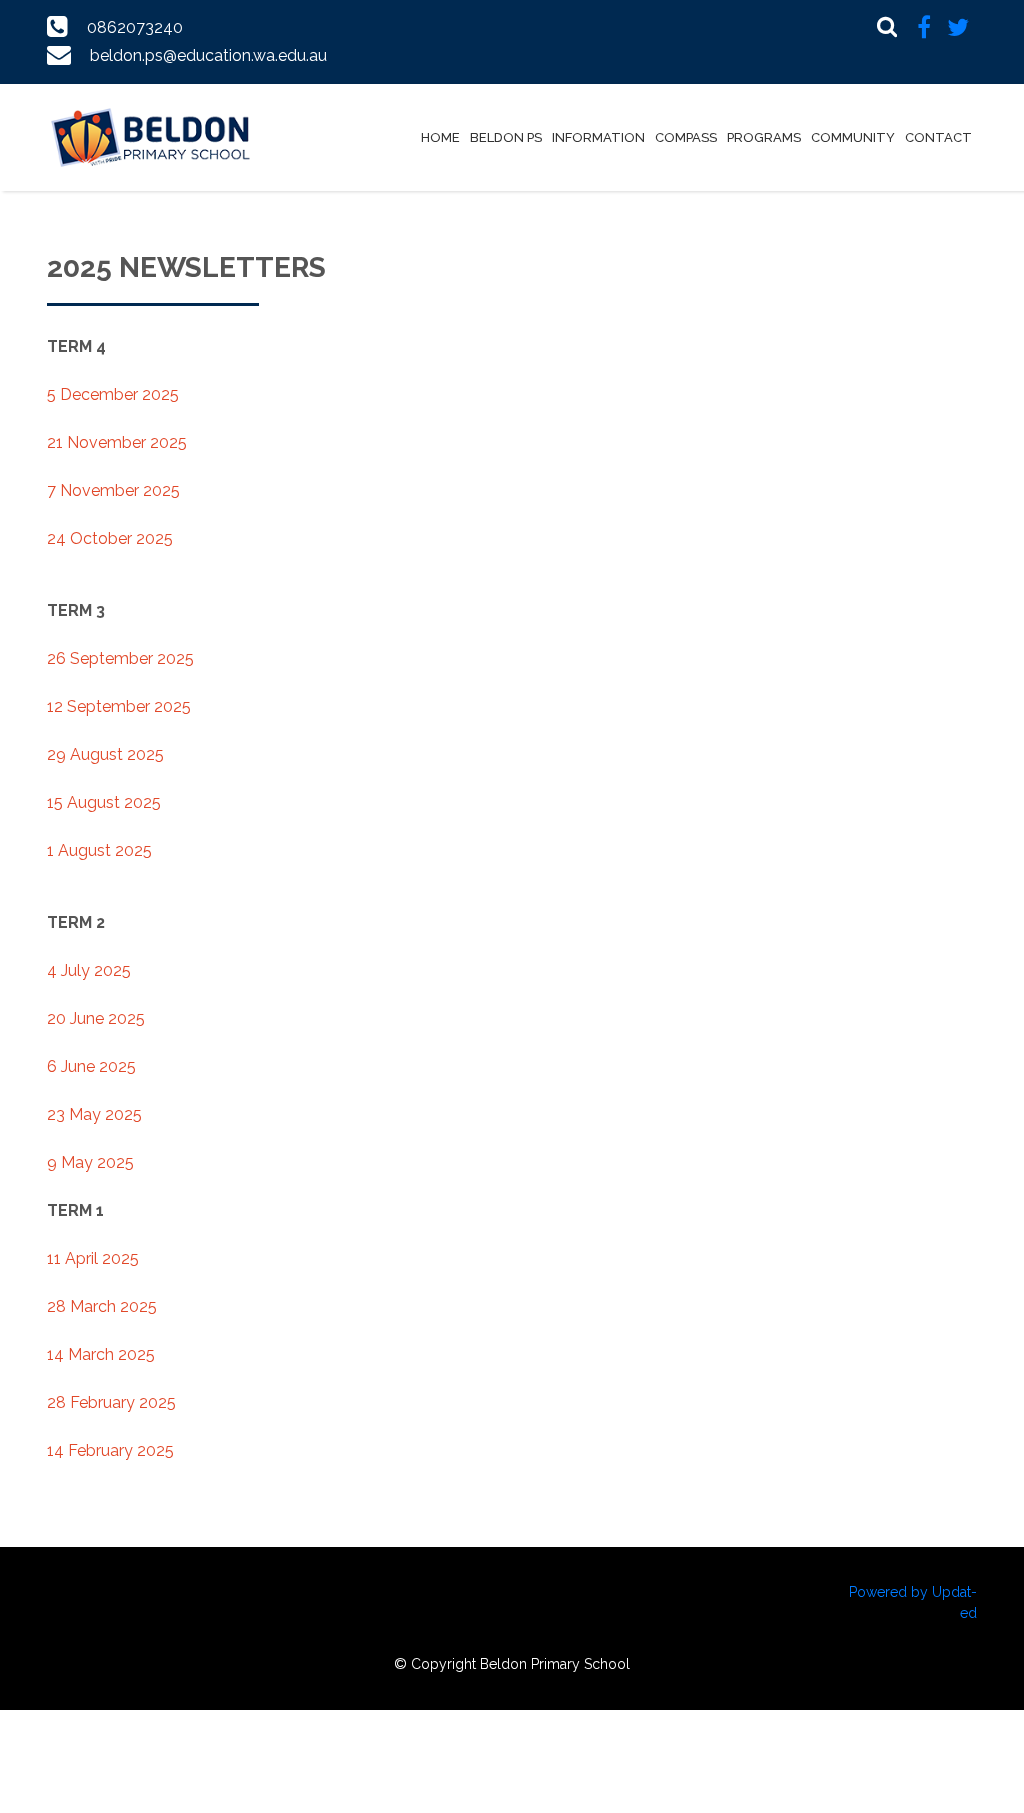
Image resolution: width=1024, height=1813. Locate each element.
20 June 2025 (96, 1018)
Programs (764, 137)
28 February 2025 (111, 1402)
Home (440, 137)
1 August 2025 (99, 850)
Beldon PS (506, 137)
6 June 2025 (91, 1066)
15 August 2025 (104, 802)
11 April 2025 (93, 1258)
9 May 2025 (90, 1162)
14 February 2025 (110, 1450)
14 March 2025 (101, 1354)
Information (598, 137)
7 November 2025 (113, 490)
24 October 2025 (110, 538)
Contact (938, 137)
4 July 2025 (89, 970)
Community (853, 137)
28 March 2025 (102, 1306)
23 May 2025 (94, 1114)
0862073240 (135, 27)
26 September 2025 (120, 658)
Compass (686, 137)
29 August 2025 (105, 754)
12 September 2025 (119, 706)
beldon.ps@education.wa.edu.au (208, 55)
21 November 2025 (117, 442)
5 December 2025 (113, 394)
